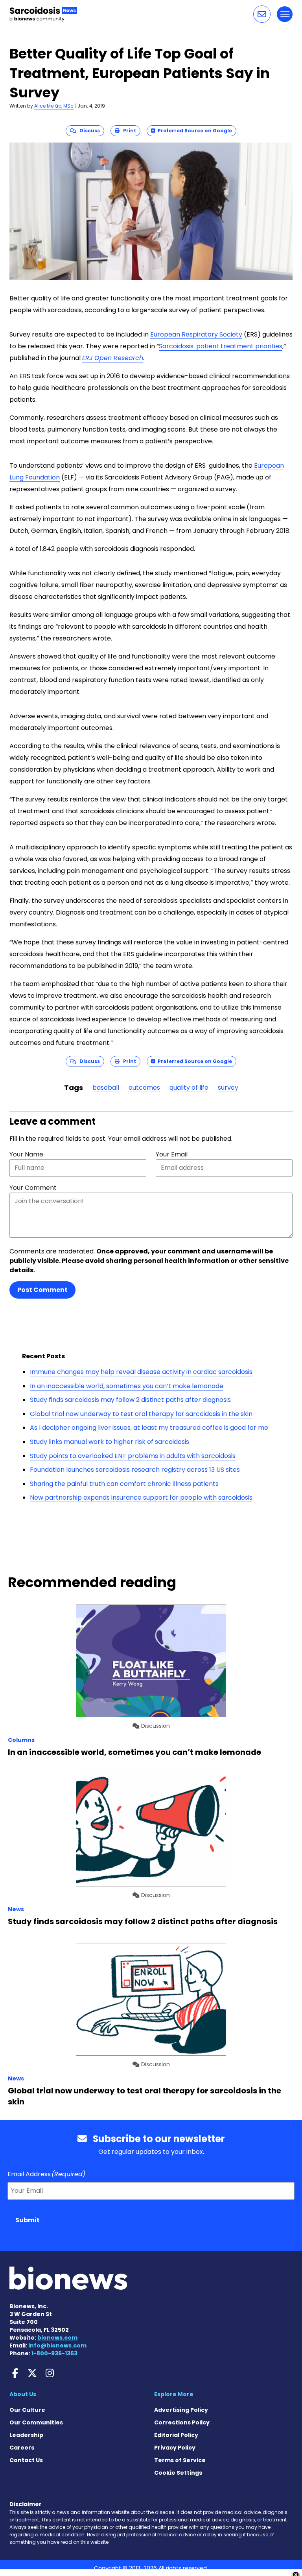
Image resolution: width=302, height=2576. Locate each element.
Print (128, 131)
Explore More (174, 2394)
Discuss (88, 131)
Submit (28, 2220)
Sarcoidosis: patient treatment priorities (221, 346)
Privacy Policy (175, 2448)
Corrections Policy (182, 2422)
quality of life (189, 1088)
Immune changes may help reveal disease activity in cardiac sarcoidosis (141, 1372)
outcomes (144, 1088)
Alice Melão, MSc (54, 106)
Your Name (26, 1154)
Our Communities (36, 2422)
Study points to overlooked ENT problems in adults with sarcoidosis (133, 1456)
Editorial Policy (176, 2435)
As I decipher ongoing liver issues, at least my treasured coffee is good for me (149, 1428)
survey (228, 1088)
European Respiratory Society (196, 334)
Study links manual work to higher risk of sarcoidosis (110, 1442)
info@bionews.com (57, 2345)
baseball (106, 1088)
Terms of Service (180, 2460)
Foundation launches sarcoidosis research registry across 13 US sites (135, 1470)
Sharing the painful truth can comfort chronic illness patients (124, 1484)
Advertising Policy (181, 2410)
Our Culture (27, 2410)
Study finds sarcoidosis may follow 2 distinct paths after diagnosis (130, 1400)
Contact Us (26, 2460)
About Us (23, 2394)
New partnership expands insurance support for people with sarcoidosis (141, 1497)
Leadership (26, 2435)
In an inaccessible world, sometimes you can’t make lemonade (127, 1386)
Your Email (172, 1154)
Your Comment (33, 1188)
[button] (262, 14)
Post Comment (42, 1290)
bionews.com (57, 2338)
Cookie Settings (178, 2473)
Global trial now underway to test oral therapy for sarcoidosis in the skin (141, 1414)
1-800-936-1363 (54, 2353)
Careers (22, 2448)
